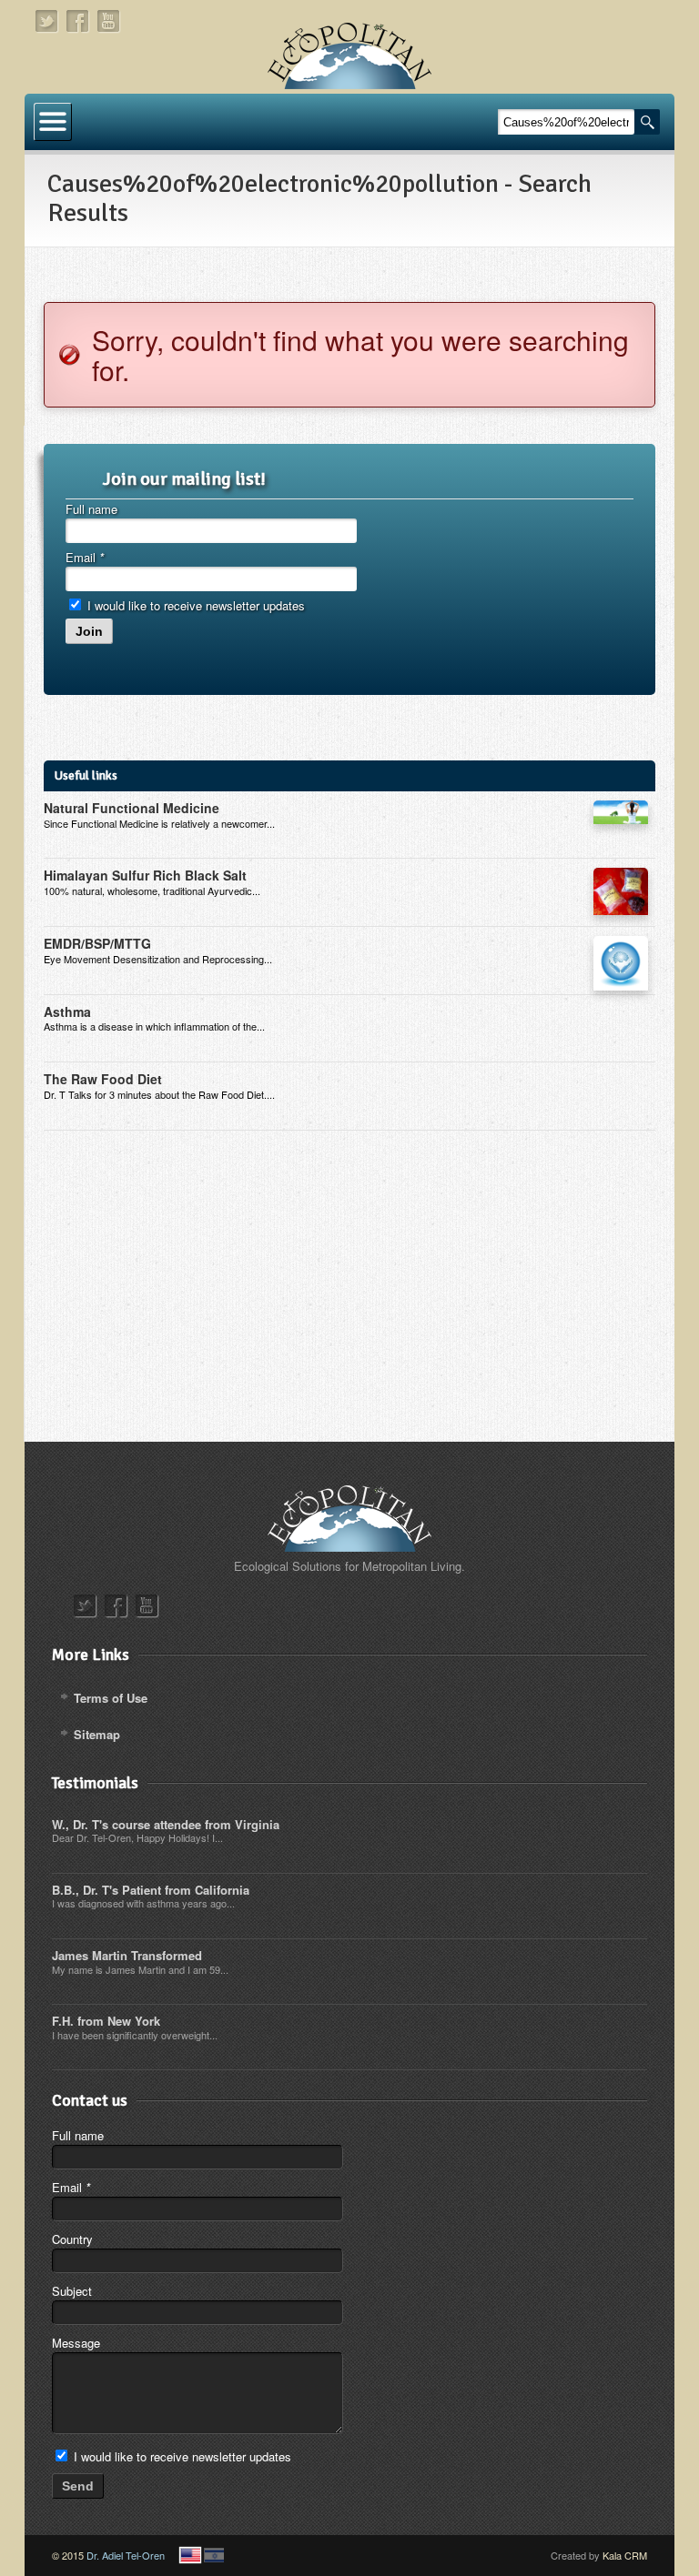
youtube (109, 21)
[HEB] (214, 2555)
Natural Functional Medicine (132, 808)
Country (72, 2239)
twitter (47, 21)
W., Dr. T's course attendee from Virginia (166, 1824)
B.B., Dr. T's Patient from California (151, 1890)
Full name (91, 509)
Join (89, 631)
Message (76, 2343)
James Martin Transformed (127, 1955)
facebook (78, 21)
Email (85, 557)
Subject (72, 2291)
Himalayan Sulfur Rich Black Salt (145, 875)
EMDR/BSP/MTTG (97, 943)
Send (78, 2486)
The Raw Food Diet (103, 1079)
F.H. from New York (106, 2021)
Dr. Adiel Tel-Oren (126, 2555)
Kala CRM (625, 2555)
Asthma (67, 1011)
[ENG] (190, 2555)
